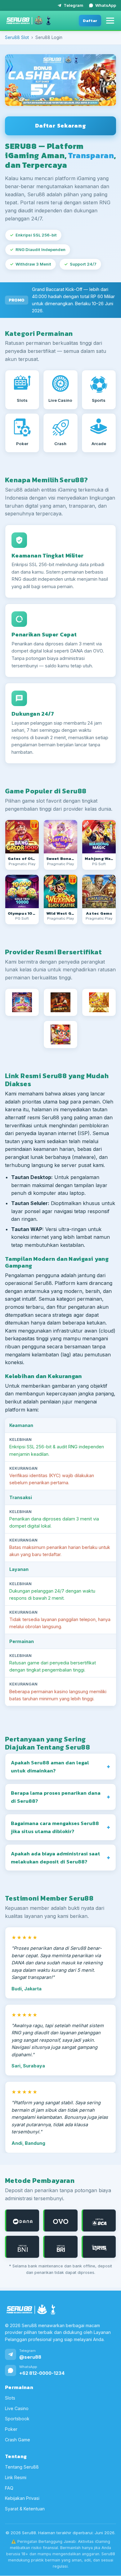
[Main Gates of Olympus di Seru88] (22, 837)
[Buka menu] (110, 21)
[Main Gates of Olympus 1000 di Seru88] (22, 891)
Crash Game (18, 2440)
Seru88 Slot (17, 37)
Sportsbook (17, 2419)
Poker (11, 2429)
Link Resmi (16, 2477)
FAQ (9, 2488)
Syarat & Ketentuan (25, 2509)
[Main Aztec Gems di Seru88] (99, 891)
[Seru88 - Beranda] (29, 20)
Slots (10, 2398)
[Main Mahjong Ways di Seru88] (99, 837)
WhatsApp (106, 5)
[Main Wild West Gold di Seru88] (60, 891)
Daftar (90, 21)
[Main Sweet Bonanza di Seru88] (60, 837)
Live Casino (17, 2408)
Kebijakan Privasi (22, 2498)
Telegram (73, 5)
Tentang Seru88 (22, 2467)
